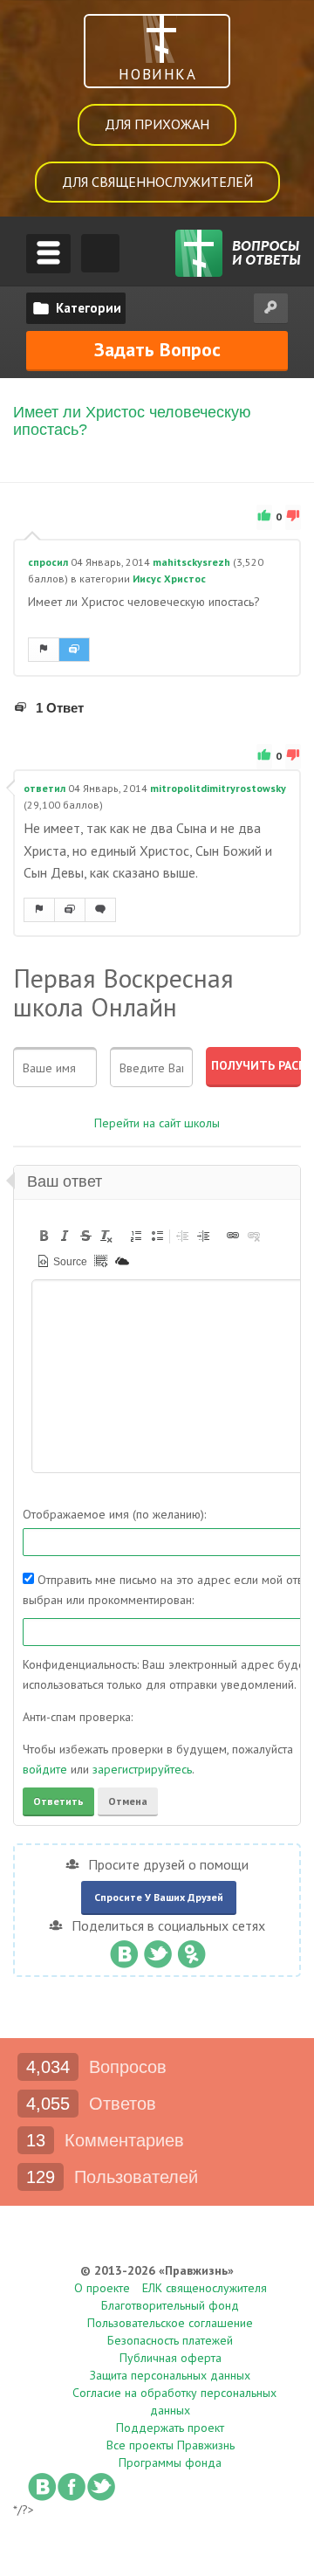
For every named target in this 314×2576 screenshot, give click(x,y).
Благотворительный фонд (170, 2305)
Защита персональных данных (170, 2375)
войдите (45, 1769)
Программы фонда (170, 2462)
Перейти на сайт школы (157, 1123)
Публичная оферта (171, 2358)
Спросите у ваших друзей (159, 1897)
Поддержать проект (170, 2428)
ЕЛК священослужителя (205, 2288)
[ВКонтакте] (123, 1950)
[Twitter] (157, 1950)
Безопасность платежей (170, 2340)
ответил (44, 788)
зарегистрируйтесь (142, 1769)
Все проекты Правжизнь (171, 2445)
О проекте (102, 2288)
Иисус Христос (169, 579)
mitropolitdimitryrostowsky (218, 788)
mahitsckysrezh (191, 562)
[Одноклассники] (191, 1950)
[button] (44, 1236)
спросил (48, 562)
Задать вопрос (157, 349)
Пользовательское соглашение (170, 2323)
